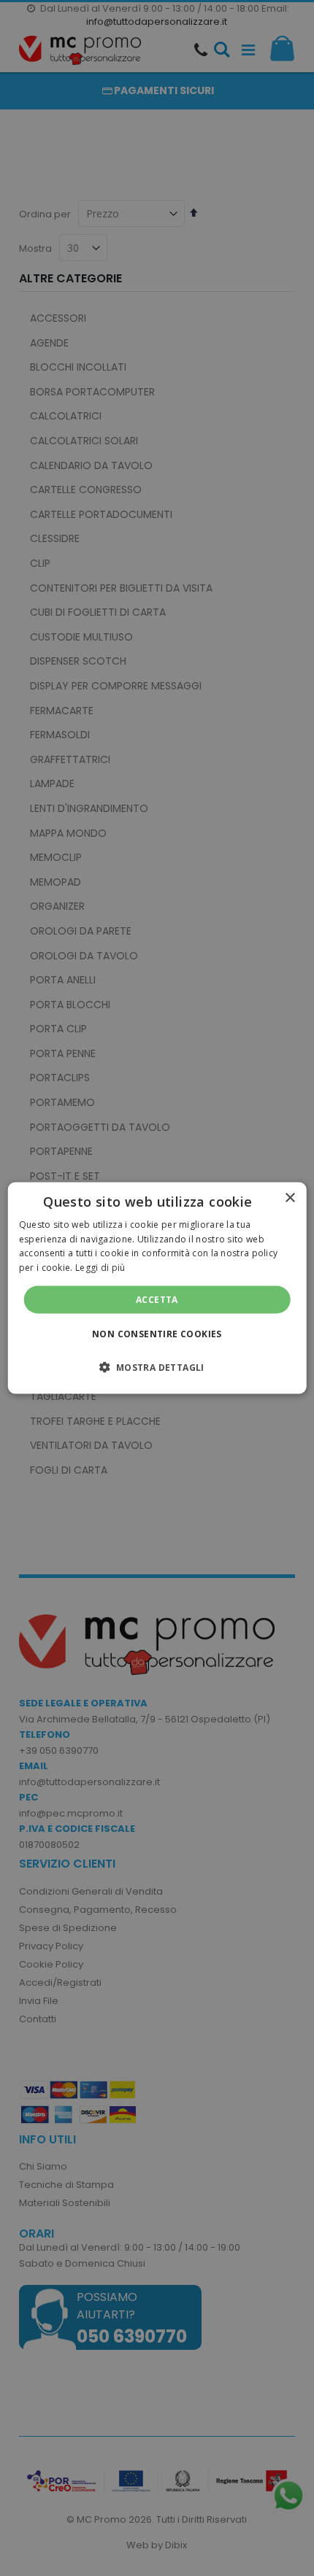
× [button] (290, 1198)
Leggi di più (100, 1268)
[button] (157, 1367)
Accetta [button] (157, 1300)
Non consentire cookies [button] (157, 1334)
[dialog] (157, 1288)
